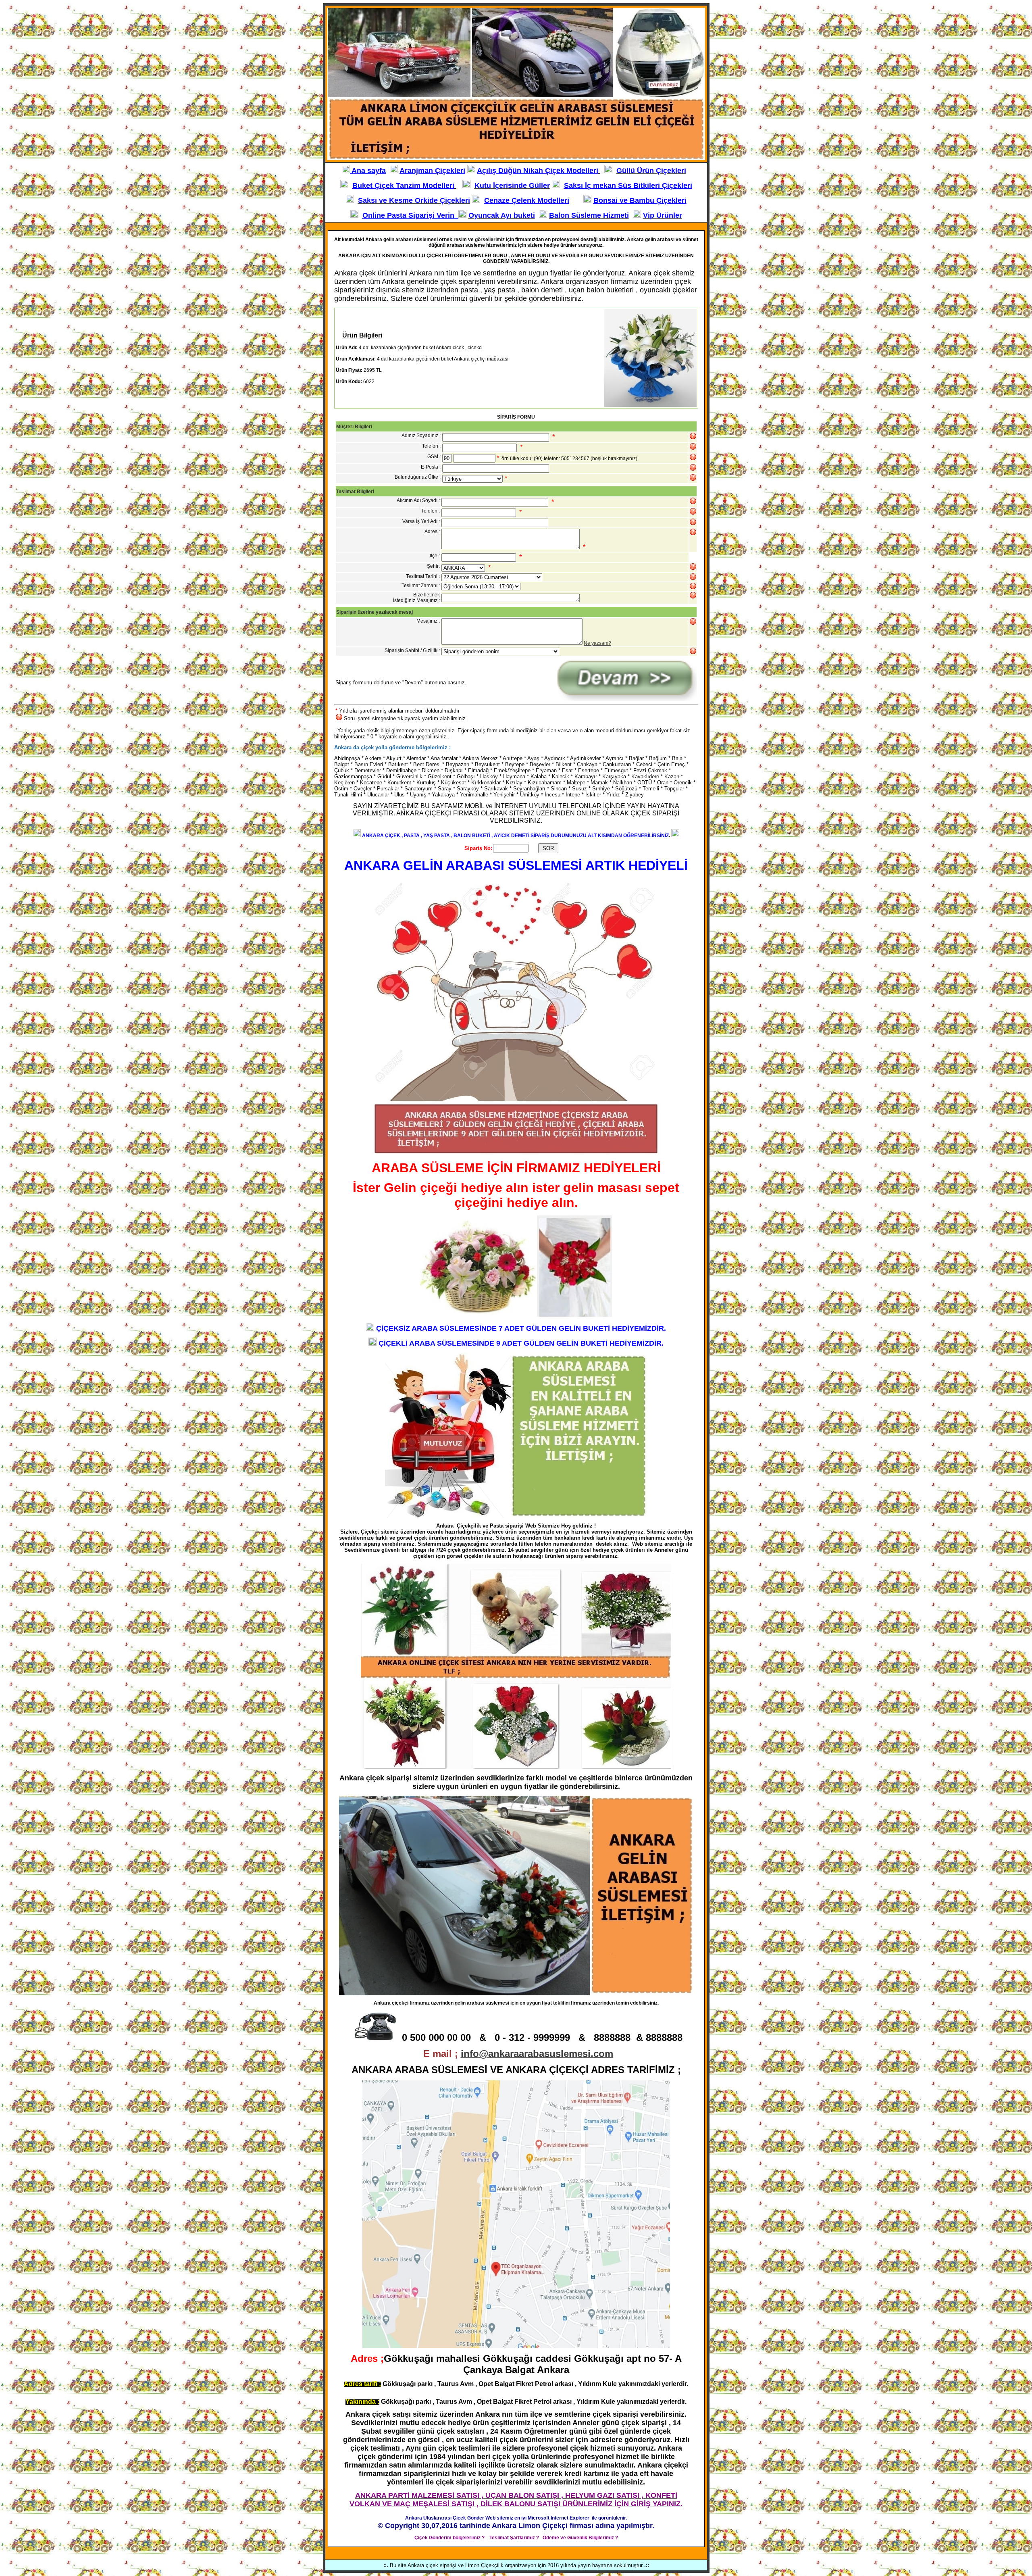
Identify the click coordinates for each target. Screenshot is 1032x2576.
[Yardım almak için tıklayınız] (693, 446)
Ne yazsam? (597, 643)
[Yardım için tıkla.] (693, 436)
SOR (548, 848)
